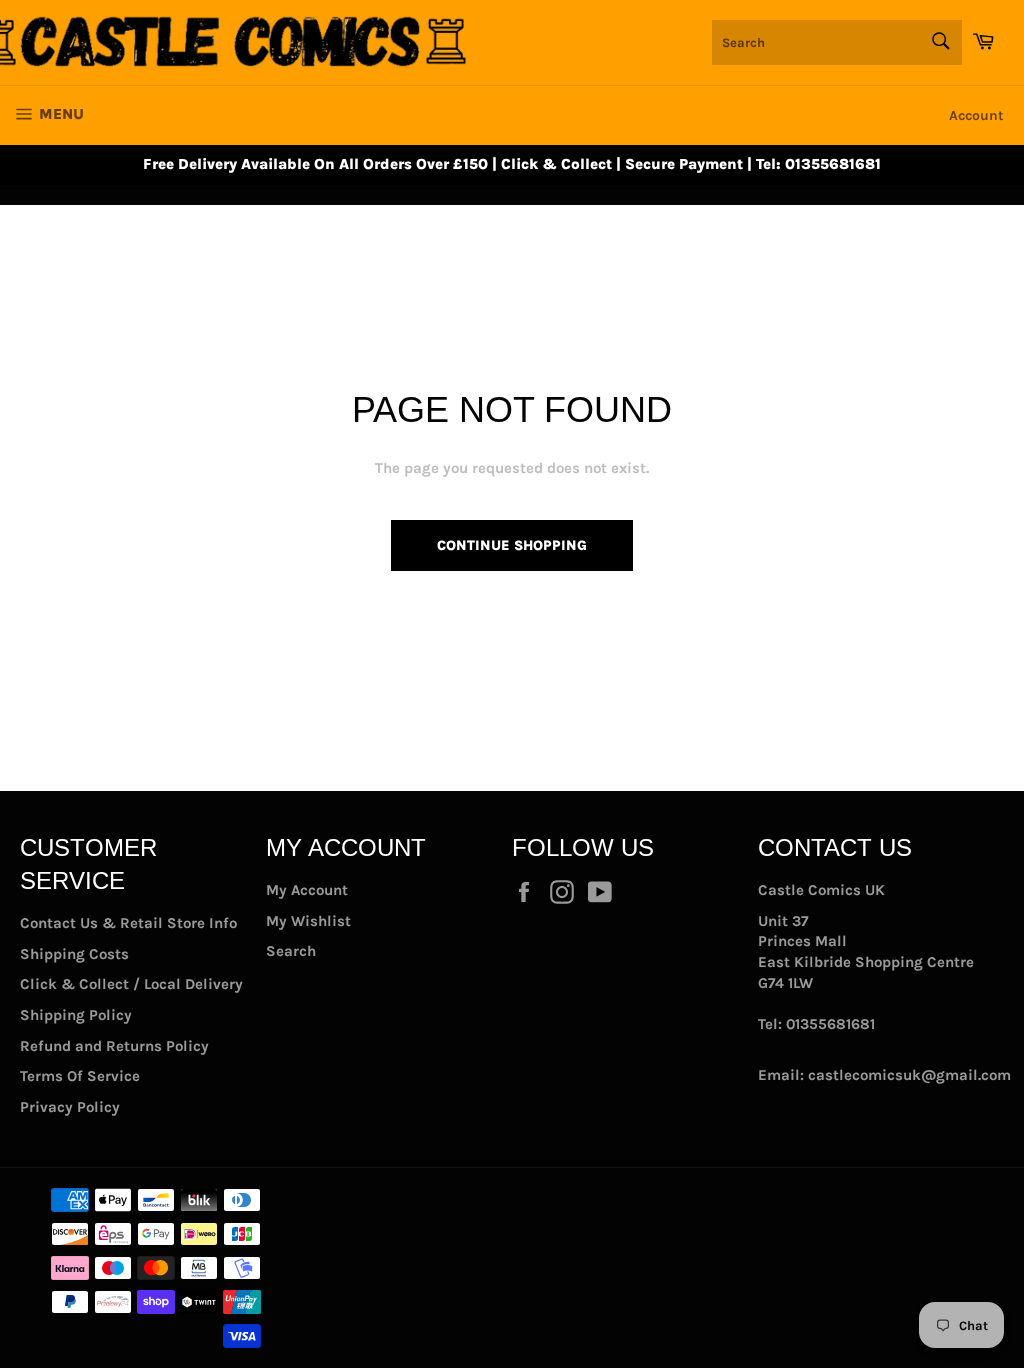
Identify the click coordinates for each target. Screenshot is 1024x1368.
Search (291, 951)
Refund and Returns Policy (114, 1046)
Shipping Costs (74, 954)
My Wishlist (308, 921)
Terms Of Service (80, 1076)
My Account (307, 890)
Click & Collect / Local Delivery (131, 984)
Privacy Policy (70, 1107)
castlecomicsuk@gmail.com (909, 1075)
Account (976, 115)
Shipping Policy (76, 1015)
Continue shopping (512, 545)
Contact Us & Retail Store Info (128, 923)
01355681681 (830, 1024)
